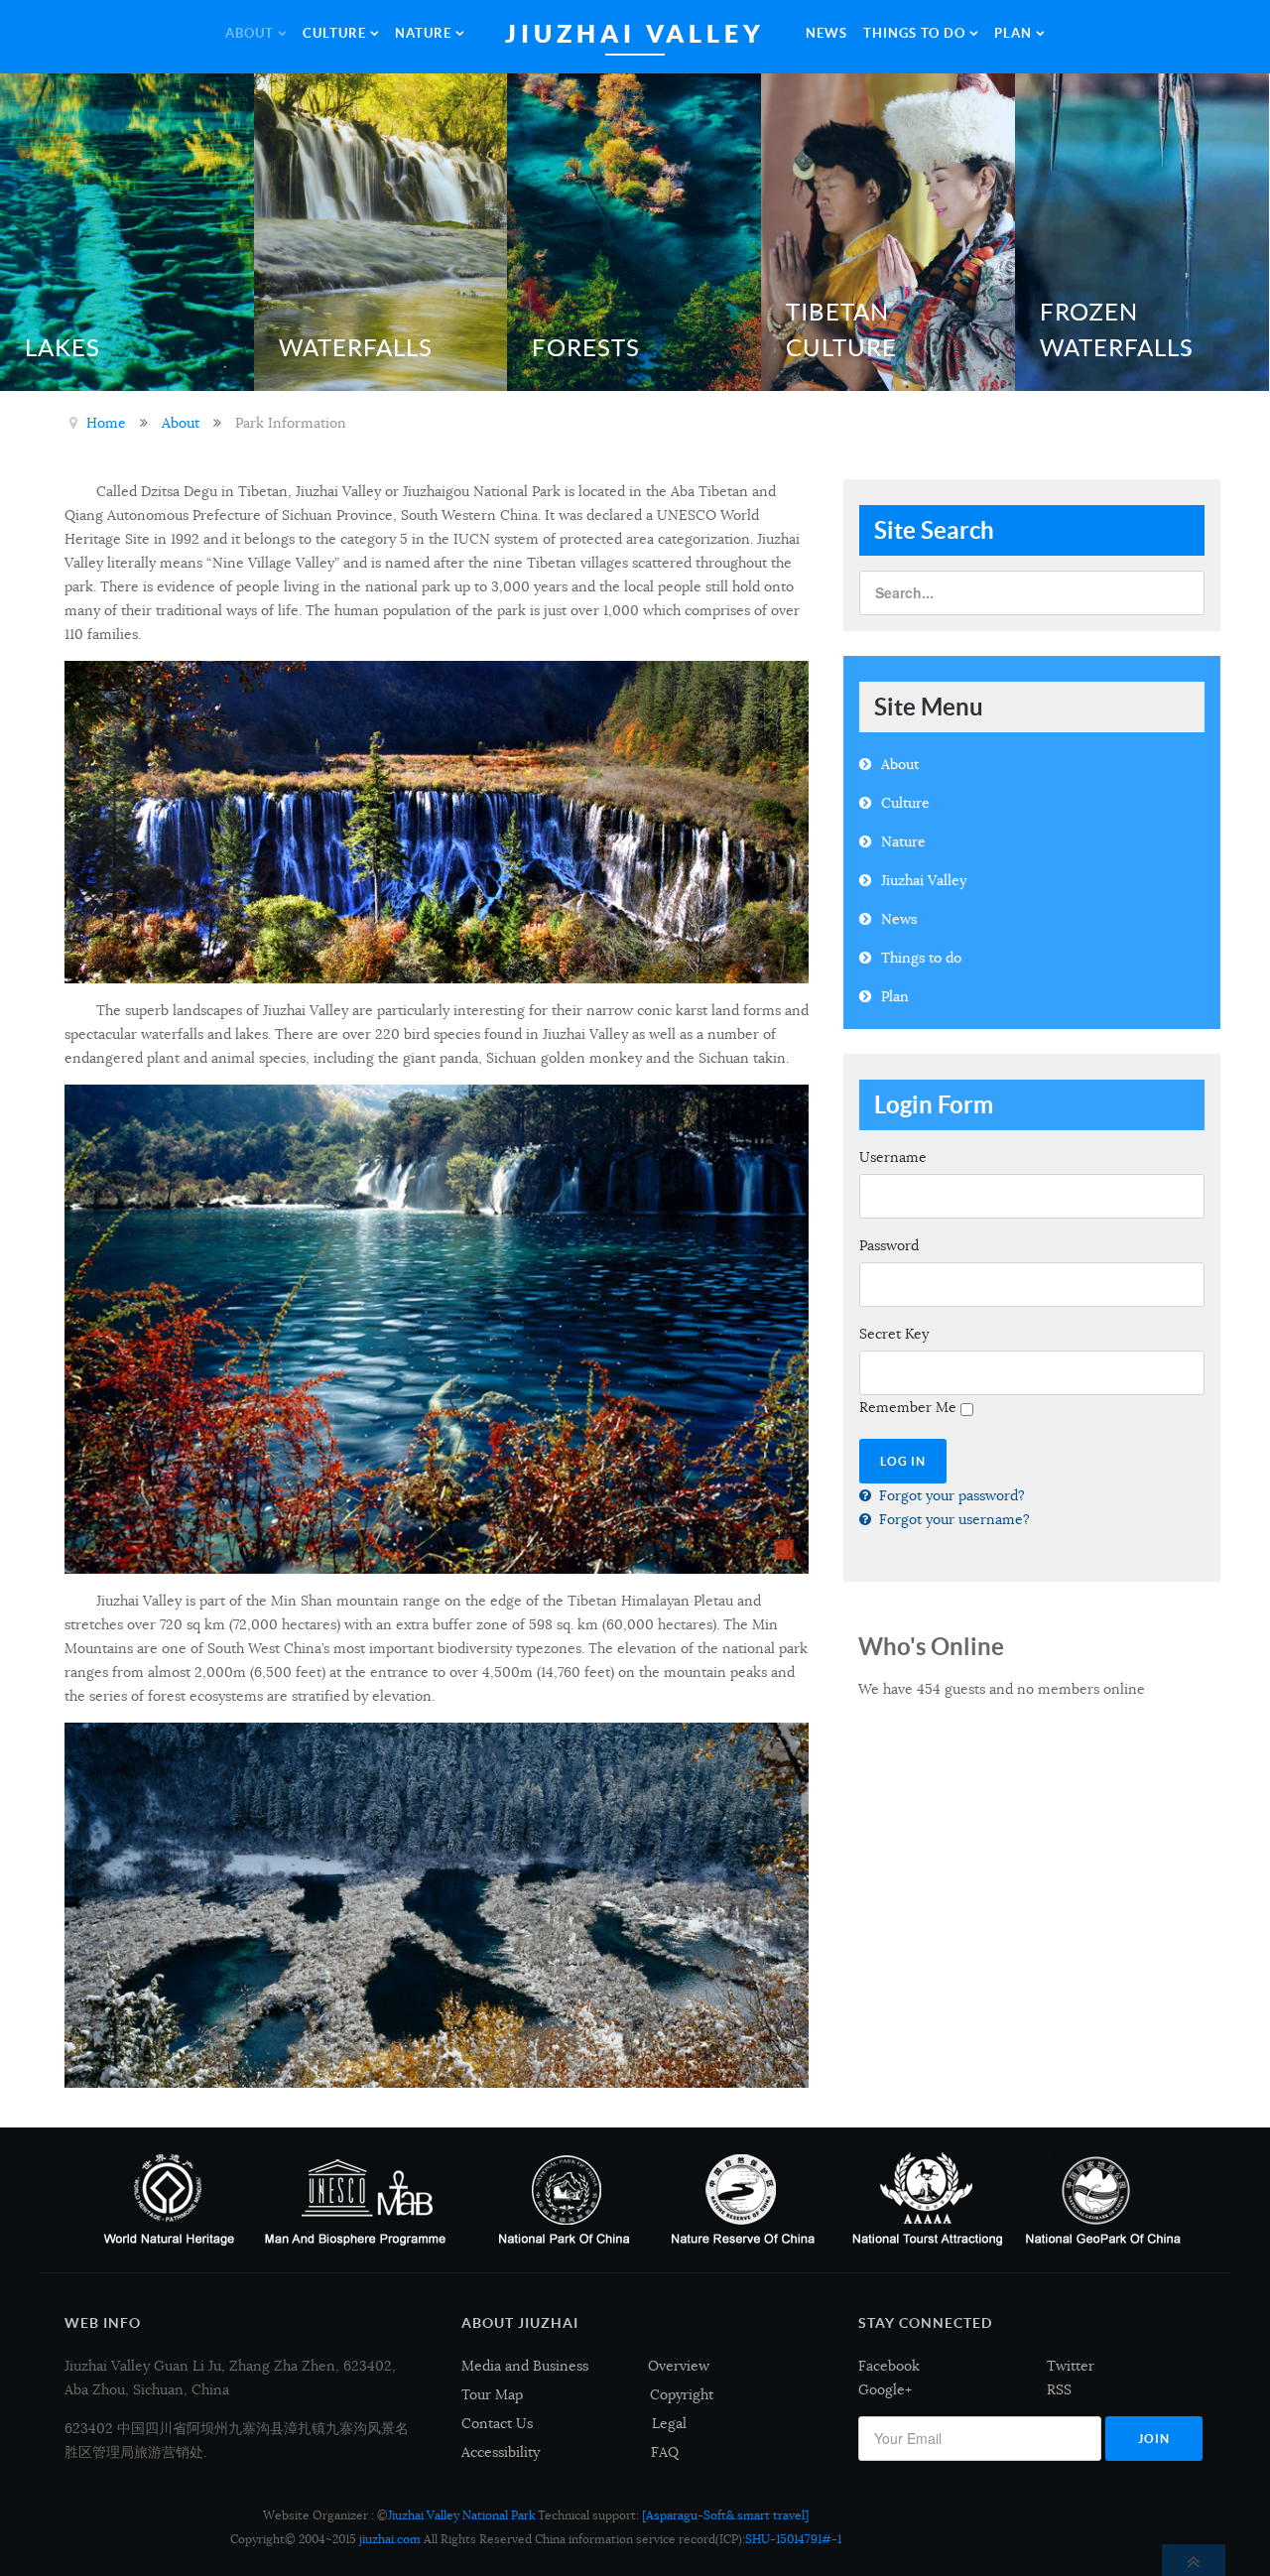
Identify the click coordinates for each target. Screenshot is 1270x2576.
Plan (895, 996)
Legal (669, 2423)
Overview (679, 2366)
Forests (586, 348)
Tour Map (492, 2394)
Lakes (63, 348)
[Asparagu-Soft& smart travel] (725, 2515)
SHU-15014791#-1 (793, 2539)
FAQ (665, 2452)
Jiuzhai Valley (924, 880)
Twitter (1071, 2366)
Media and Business (525, 2366)
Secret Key (894, 1334)
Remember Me (908, 1407)
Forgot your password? (950, 1495)
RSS (1059, 2389)
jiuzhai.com (390, 2539)
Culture (905, 803)
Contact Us (497, 2423)
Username (893, 1157)
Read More (195, 229)
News (899, 919)
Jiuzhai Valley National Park (461, 2515)
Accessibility (501, 2452)
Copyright (682, 2394)
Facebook (889, 2366)
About (900, 764)
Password (889, 1245)
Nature (903, 841)
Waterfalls (356, 348)
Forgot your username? (952, 1519)
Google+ (885, 2389)
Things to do (921, 958)
